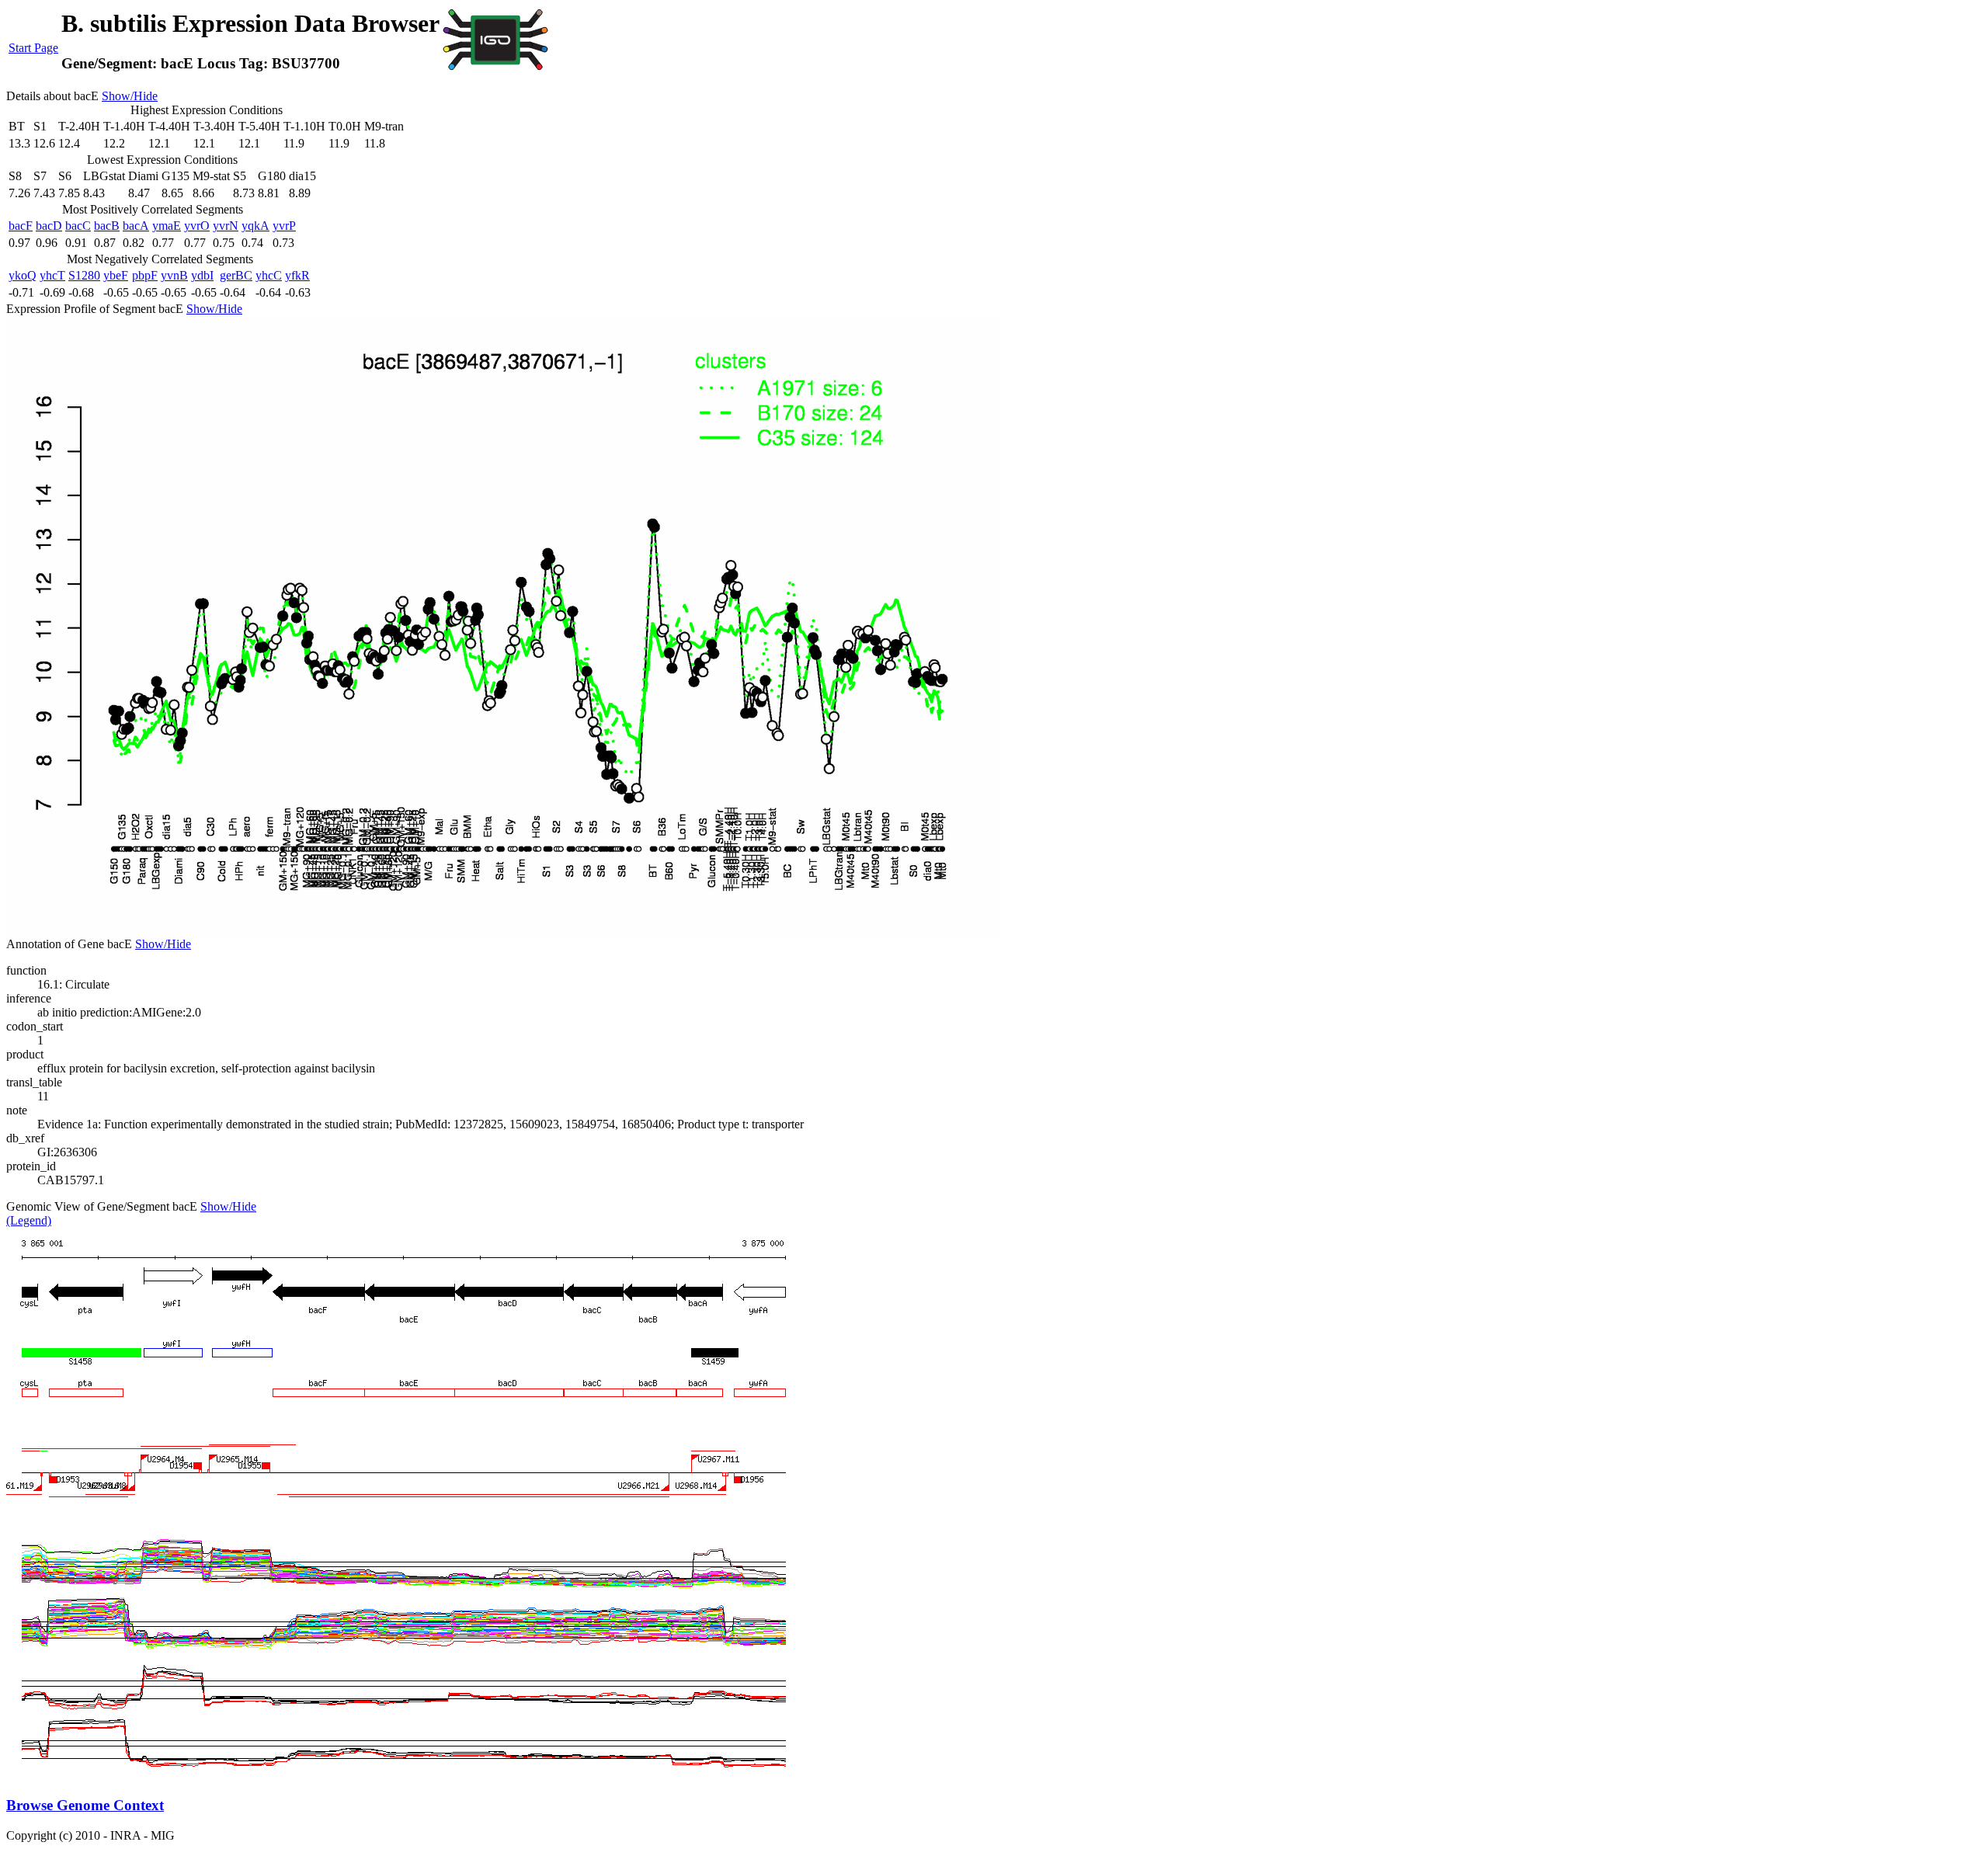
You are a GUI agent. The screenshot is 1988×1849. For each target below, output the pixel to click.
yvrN (226, 226)
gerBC (236, 275)
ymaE (167, 226)
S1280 (84, 275)
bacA (136, 226)
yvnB (174, 275)
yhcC (269, 275)
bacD (49, 226)
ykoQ (23, 275)
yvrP (284, 226)
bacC (78, 226)
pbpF (145, 275)
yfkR (297, 275)
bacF (21, 226)
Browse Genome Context (85, 1805)
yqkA (255, 226)
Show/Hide (130, 96)
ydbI (202, 275)
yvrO (197, 226)
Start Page (33, 48)
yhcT (52, 275)
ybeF (116, 275)
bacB (107, 226)
